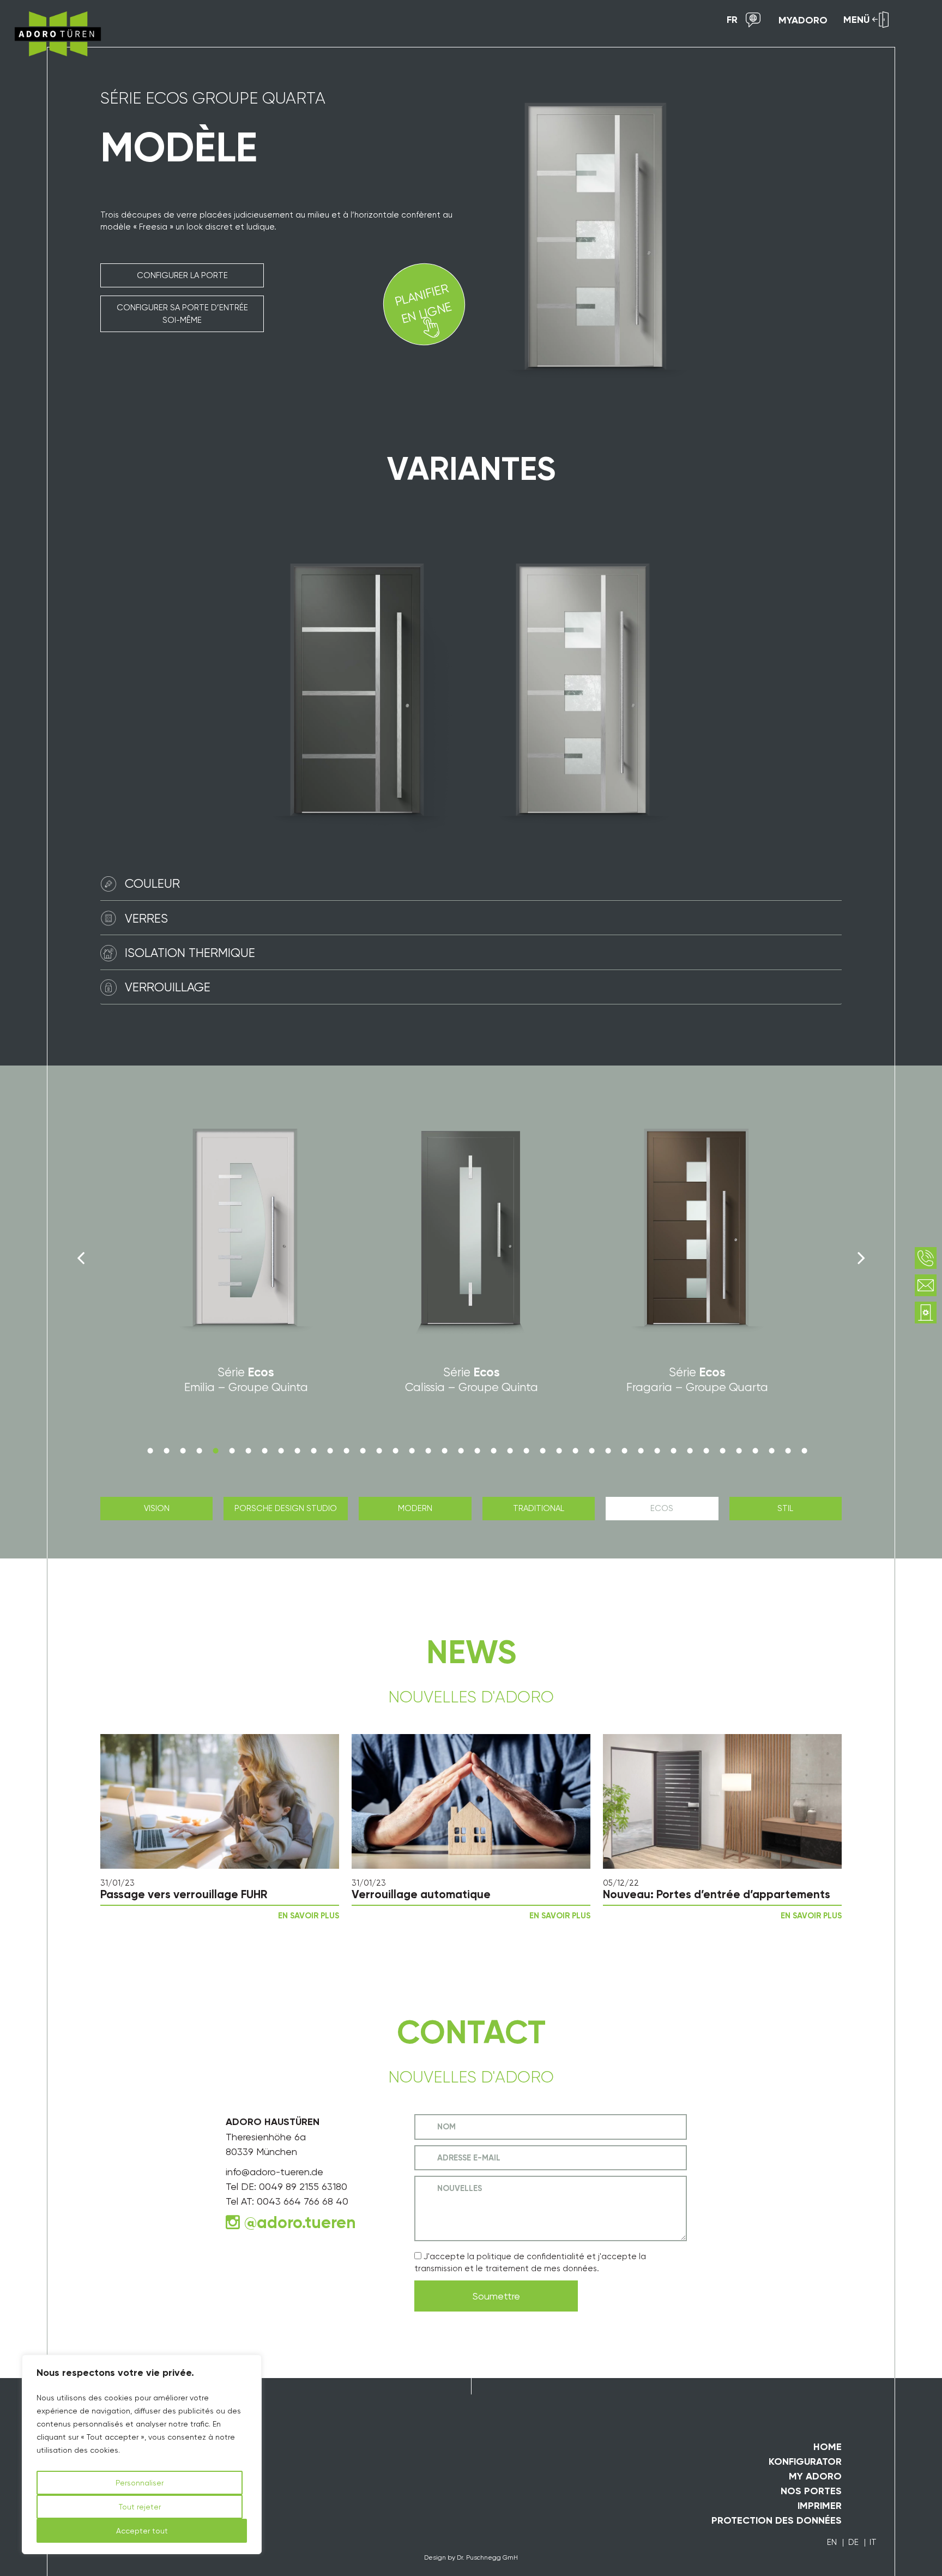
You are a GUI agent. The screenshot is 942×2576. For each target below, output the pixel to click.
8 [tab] (264, 1450)
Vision (157, 1508)
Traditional (539, 1508)
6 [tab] (232, 1450)
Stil (785, 1508)
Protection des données (777, 2520)
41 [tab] (804, 1450)
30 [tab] (624, 1450)
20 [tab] (461, 1450)
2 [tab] (166, 1450)
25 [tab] (542, 1450)
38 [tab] (755, 1450)
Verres (146, 918)
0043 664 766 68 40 (303, 2201)
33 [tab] (673, 1450)
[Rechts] (861, 1258)
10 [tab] (297, 1450)
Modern (415, 1508)
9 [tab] (281, 1450)
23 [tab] (510, 1450)
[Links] (81, 1258)
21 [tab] (477, 1450)
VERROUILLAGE (168, 987)
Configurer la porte (182, 275)
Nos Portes (811, 2491)
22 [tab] (493, 1450)
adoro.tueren (306, 2223)
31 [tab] (641, 1450)
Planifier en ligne (423, 303)
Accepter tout (142, 2531)
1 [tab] (150, 1450)
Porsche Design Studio (286, 1508)
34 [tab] (690, 1450)
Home (828, 2447)
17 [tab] (412, 1450)
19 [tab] (444, 1450)
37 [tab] (739, 1450)
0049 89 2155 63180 (303, 2186)
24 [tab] (526, 1450)
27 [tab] (575, 1450)
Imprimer (820, 2506)
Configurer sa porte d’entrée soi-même (182, 314)
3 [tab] (183, 1450)
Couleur (152, 883)
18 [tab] (428, 1450)
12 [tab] (330, 1450)
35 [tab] (706, 1450)
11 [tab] (313, 1450)
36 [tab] (722, 1450)
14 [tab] (363, 1450)
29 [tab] (608, 1450)
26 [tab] (559, 1450)
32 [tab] (657, 1450)
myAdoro (803, 20)
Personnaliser (140, 2483)
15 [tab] (379, 1450)
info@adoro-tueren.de (274, 2172)
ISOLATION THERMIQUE (190, 953)
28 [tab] (591, 1450)
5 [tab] (215, 1450)
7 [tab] (248, 1450)
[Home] (54, 34)
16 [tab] (395, 1450)
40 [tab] (788, 1450)
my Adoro (815, 2476)
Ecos (662, 1508)
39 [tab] (771, 1450)
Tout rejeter (140, 2507)
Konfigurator (805, 2461)
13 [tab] (346, 1450)
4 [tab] (199, 1450)
